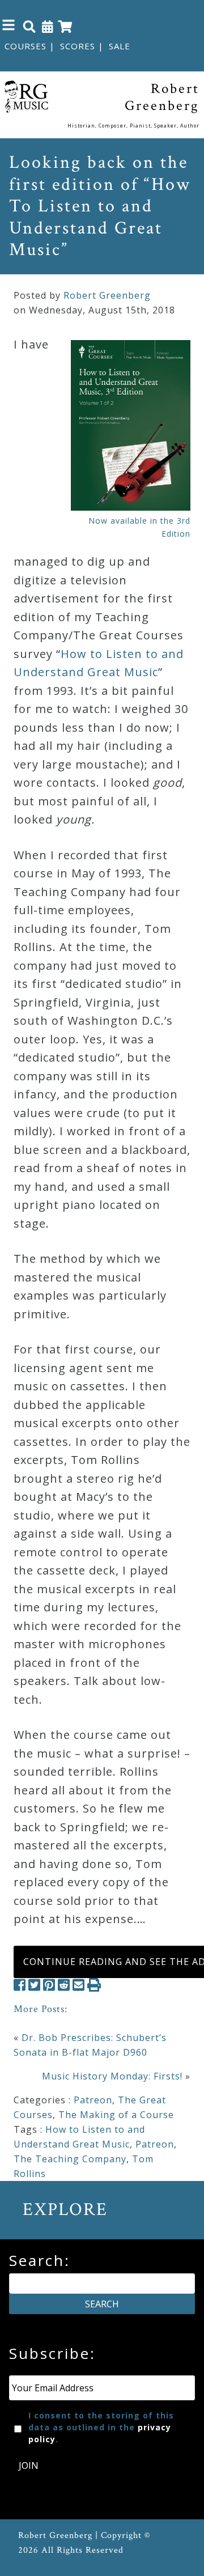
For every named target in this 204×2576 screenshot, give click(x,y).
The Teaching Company (70, 2159)
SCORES (78, 46)
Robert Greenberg (107, 295)
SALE (120, 46)
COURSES (25, 46)
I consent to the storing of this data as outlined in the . (101, 2427)
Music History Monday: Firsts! (112, 2076)
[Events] (48, 26)
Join (29, 2465)
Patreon (93, 2100)
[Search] (29, 26)
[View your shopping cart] (65, 26)
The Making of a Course (116, 2115)
